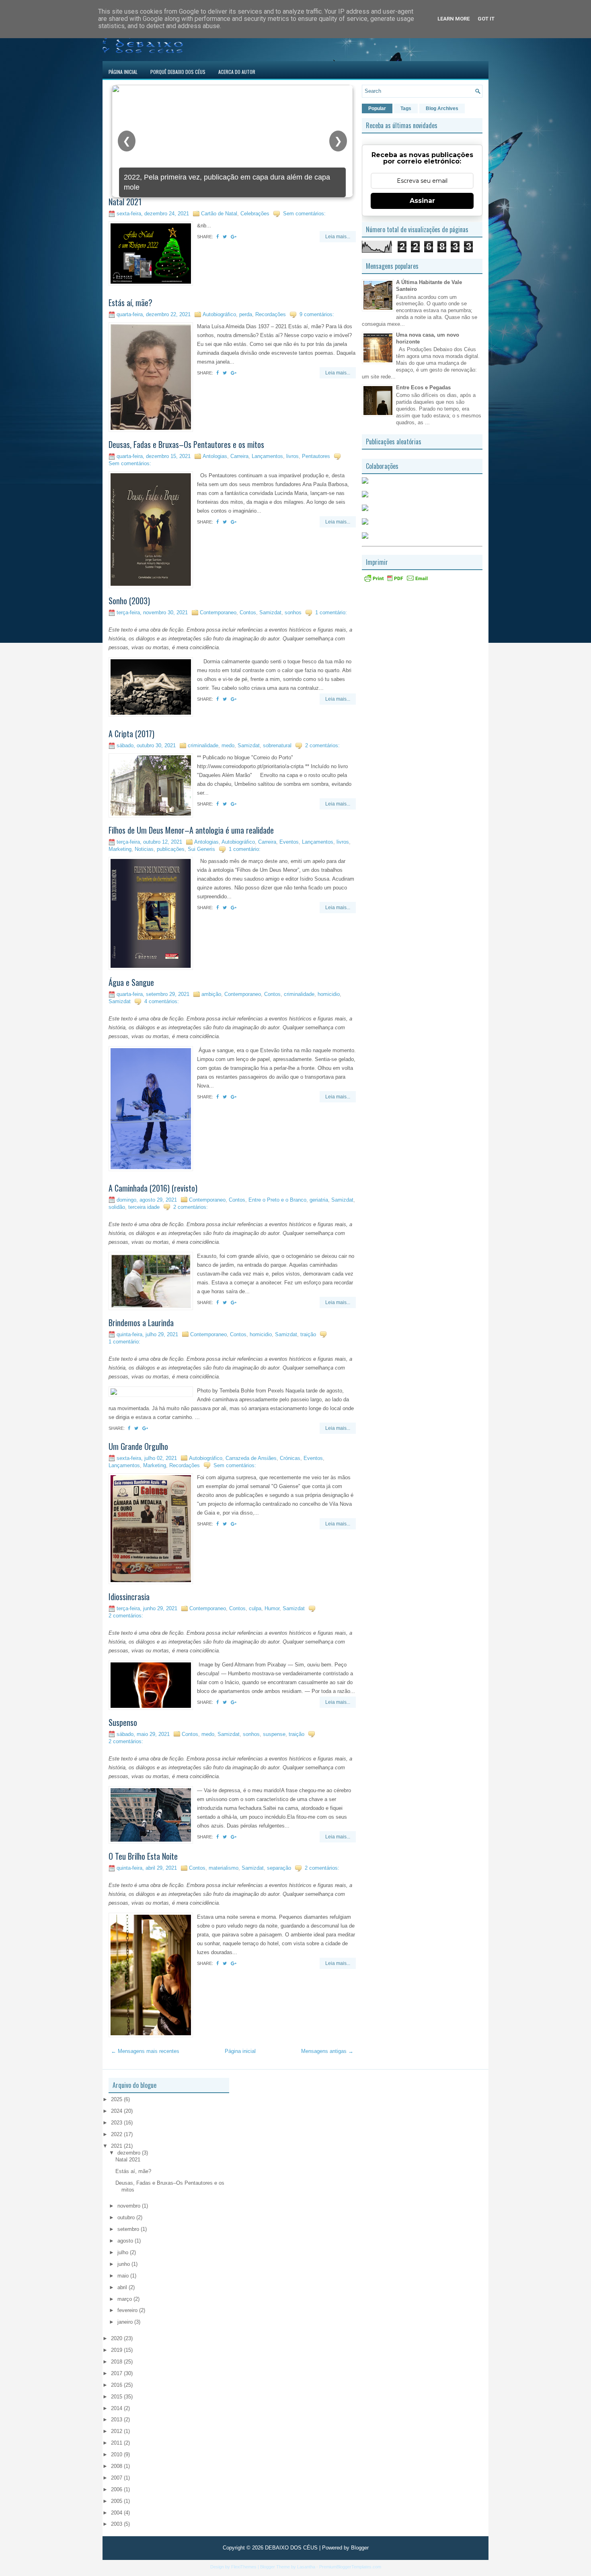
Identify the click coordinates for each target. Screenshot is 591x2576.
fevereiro (128, 2310)
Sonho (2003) (129, 601)
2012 (117, 2431)
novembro (130, 2206)
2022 (117, 2134)
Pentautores (316, 456)
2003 (117, 2524)
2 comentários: (322, 745)
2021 (117, 2146)
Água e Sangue (131, 982)
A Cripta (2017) (131, 734)
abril (123, 2287)
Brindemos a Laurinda (141, 1323)
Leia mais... (338, 237)
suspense (274, 1734)
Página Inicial (123, 72)
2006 (117, 2489)
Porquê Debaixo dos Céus (178, 72)
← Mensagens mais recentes (145, 2051)
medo (228, 745)
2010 (117, 2454)
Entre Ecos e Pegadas (423, 387)
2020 (117, 2338)
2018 (117, 2362)
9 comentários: (317, 314)
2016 (117, 2385)
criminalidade (203, 745)
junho (124, 2264)
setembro (129, 2229)
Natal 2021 (125, 202)
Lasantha (306, 2567)
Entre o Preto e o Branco (277, 1200)
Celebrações (255, 214)
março (125, 2299)
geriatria (319, 1200)
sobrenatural (277, 745)
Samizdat (270, 612)
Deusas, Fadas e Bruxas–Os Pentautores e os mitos (186, 444)
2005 (117, 2501)
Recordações (271, 314)
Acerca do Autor (237, 72)
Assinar (422, 201)
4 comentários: (162, 1001)
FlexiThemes (244, 2567)
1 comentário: (331, 612)
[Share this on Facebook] (218, 237)
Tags (406, 108)
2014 (117, 2408)
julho (124, 2252)
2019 (117, 2350)
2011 (117, 2443)
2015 (117, 2397)
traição (308, 1334)
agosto (126, 2241)
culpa (255, 1608)
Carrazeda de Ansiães (251, 1458)
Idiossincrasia (129, 1597)
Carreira (239, 456)
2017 (117, 2373)
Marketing (120, 849)
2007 (117, 2478)
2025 (117, 2099)
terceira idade (144, 1207)
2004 (117, 2513)
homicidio (329, 994)
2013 (117, 2420)
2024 (117, 2111)
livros (292, 456)
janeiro (126, 2322)
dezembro (130, 2153)
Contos (248, 612)
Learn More (454, 19)
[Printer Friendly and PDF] (396, 581)
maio (124, 2276)
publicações (171, 849)
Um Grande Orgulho (138, 1446)
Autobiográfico (219, 314)
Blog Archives (442, 108)
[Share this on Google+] (234, 237)
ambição (211, 994)
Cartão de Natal (219, 214)
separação (279, 1868)
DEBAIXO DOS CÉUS (291, 2548)
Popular (377, 108)
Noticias (144, 849)
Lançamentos (267, 456)
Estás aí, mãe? (130, 303)
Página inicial (240, 2051)
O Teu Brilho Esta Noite (143, 1856)
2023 (117, 2123)
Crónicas (290, 1458)
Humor (272, 1608)
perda (246, 314)
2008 (117, 2466)
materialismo (224, 1868)
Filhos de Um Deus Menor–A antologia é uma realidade (191, 830)
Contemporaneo (218, 612)
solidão (117, 1207)
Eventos (289, 842)
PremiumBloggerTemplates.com (350, 2567)
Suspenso (123, 1722)
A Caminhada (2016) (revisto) (153, 1188)
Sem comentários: (304, 214)
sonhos (293, 612)
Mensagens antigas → (327, 2051)
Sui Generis (201, 849)
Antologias (215, 456)
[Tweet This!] (225, 237)
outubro (127, 2217)
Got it (486, 19)
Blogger (360, 2548)
